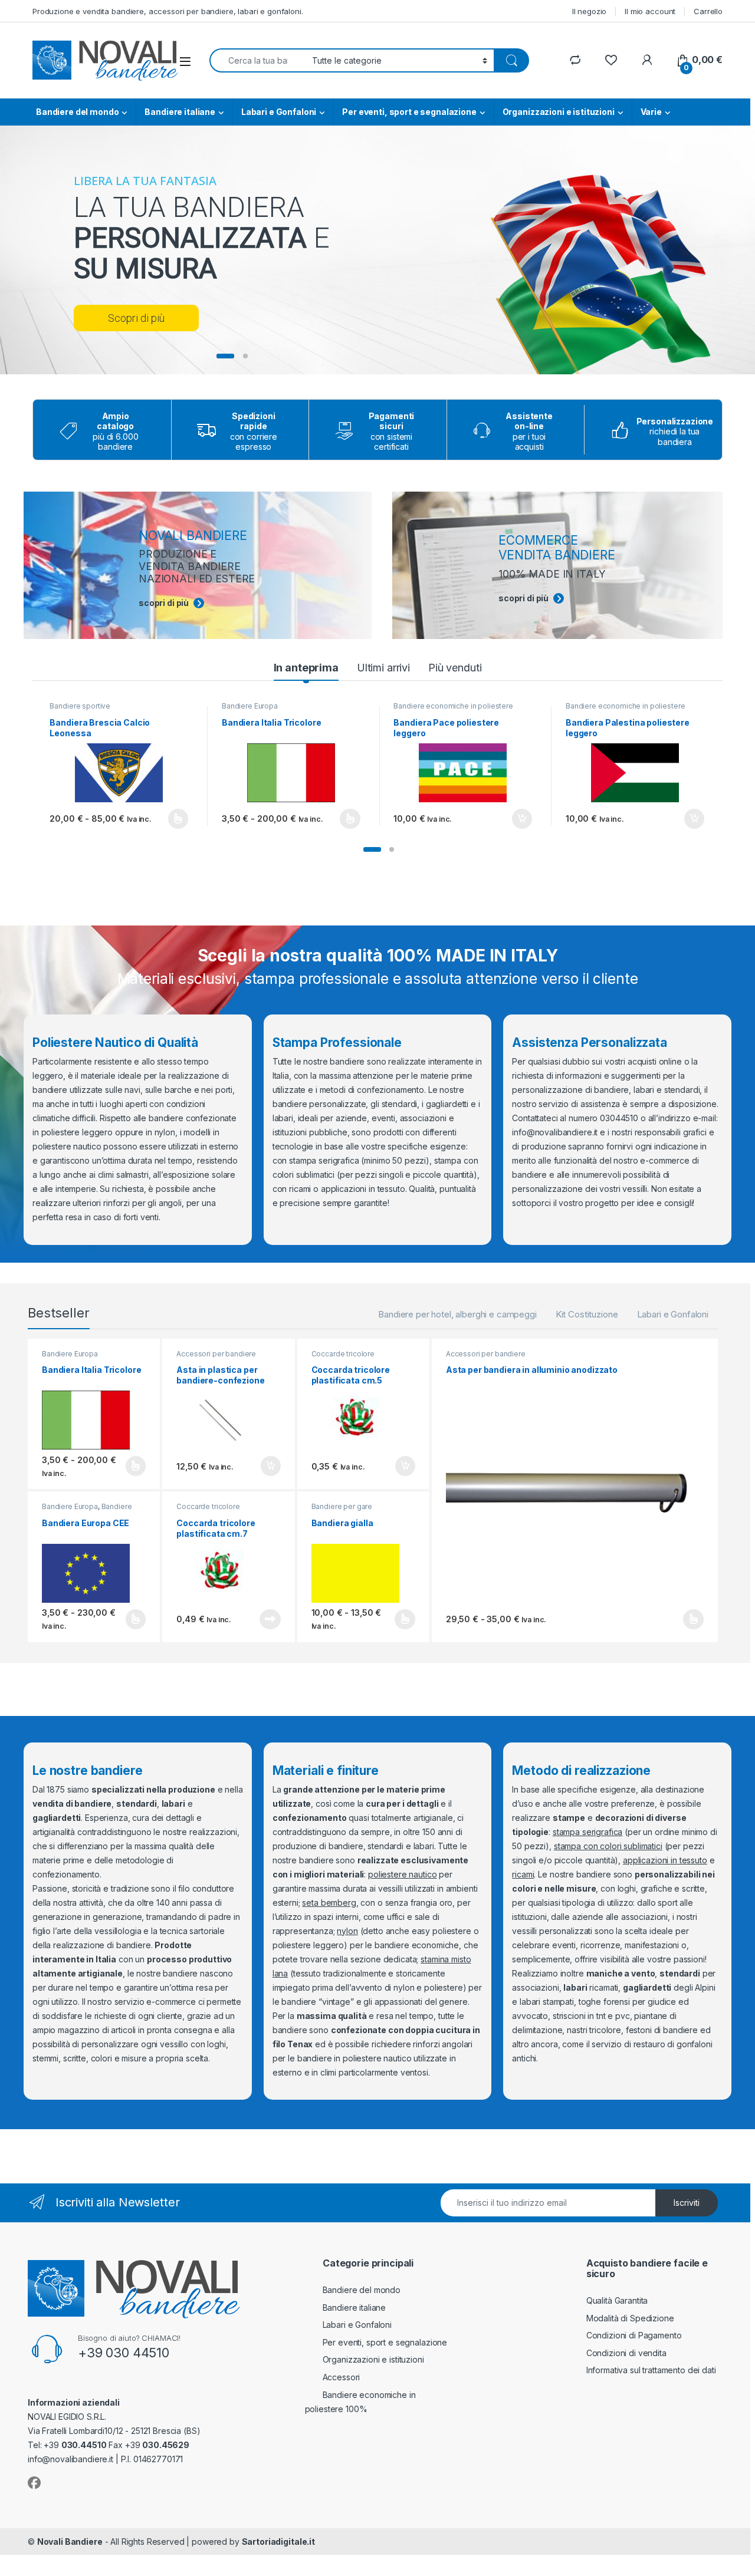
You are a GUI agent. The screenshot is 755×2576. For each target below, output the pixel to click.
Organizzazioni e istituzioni (559, 112)
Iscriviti (687, 2203)
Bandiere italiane (180, 112)
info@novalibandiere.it (555, 1132)
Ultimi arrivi (383, 668)
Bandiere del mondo (77, 112)
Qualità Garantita (617, 2300)
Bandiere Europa (250, 706)
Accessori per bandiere (216, 1354)
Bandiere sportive (80, 706)
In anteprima (306, 668)
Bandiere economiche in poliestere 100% (453, 710)
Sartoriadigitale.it (278, 2542)
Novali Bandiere (70, 2542)
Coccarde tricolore (343, 1354)
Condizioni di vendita (626, 2353)
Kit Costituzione (587, 1314)
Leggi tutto (270, 1619)
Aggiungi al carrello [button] (515, 819)
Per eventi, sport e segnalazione (409, 112)
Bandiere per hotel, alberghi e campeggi (457, 1314)
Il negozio (590, 11)
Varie (651, 112)
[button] (372, 849)
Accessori (342, 2377)
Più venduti (455, 668)
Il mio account (650, 11)
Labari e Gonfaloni (279, 112)
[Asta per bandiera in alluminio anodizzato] (575, 1493)
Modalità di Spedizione (630, 2318)
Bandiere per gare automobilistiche (342, 1510)
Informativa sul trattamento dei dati (651, 2370)
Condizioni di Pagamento (634, 2335)
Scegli (176, 819)
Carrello (708, 11)
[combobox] (257, 60)
